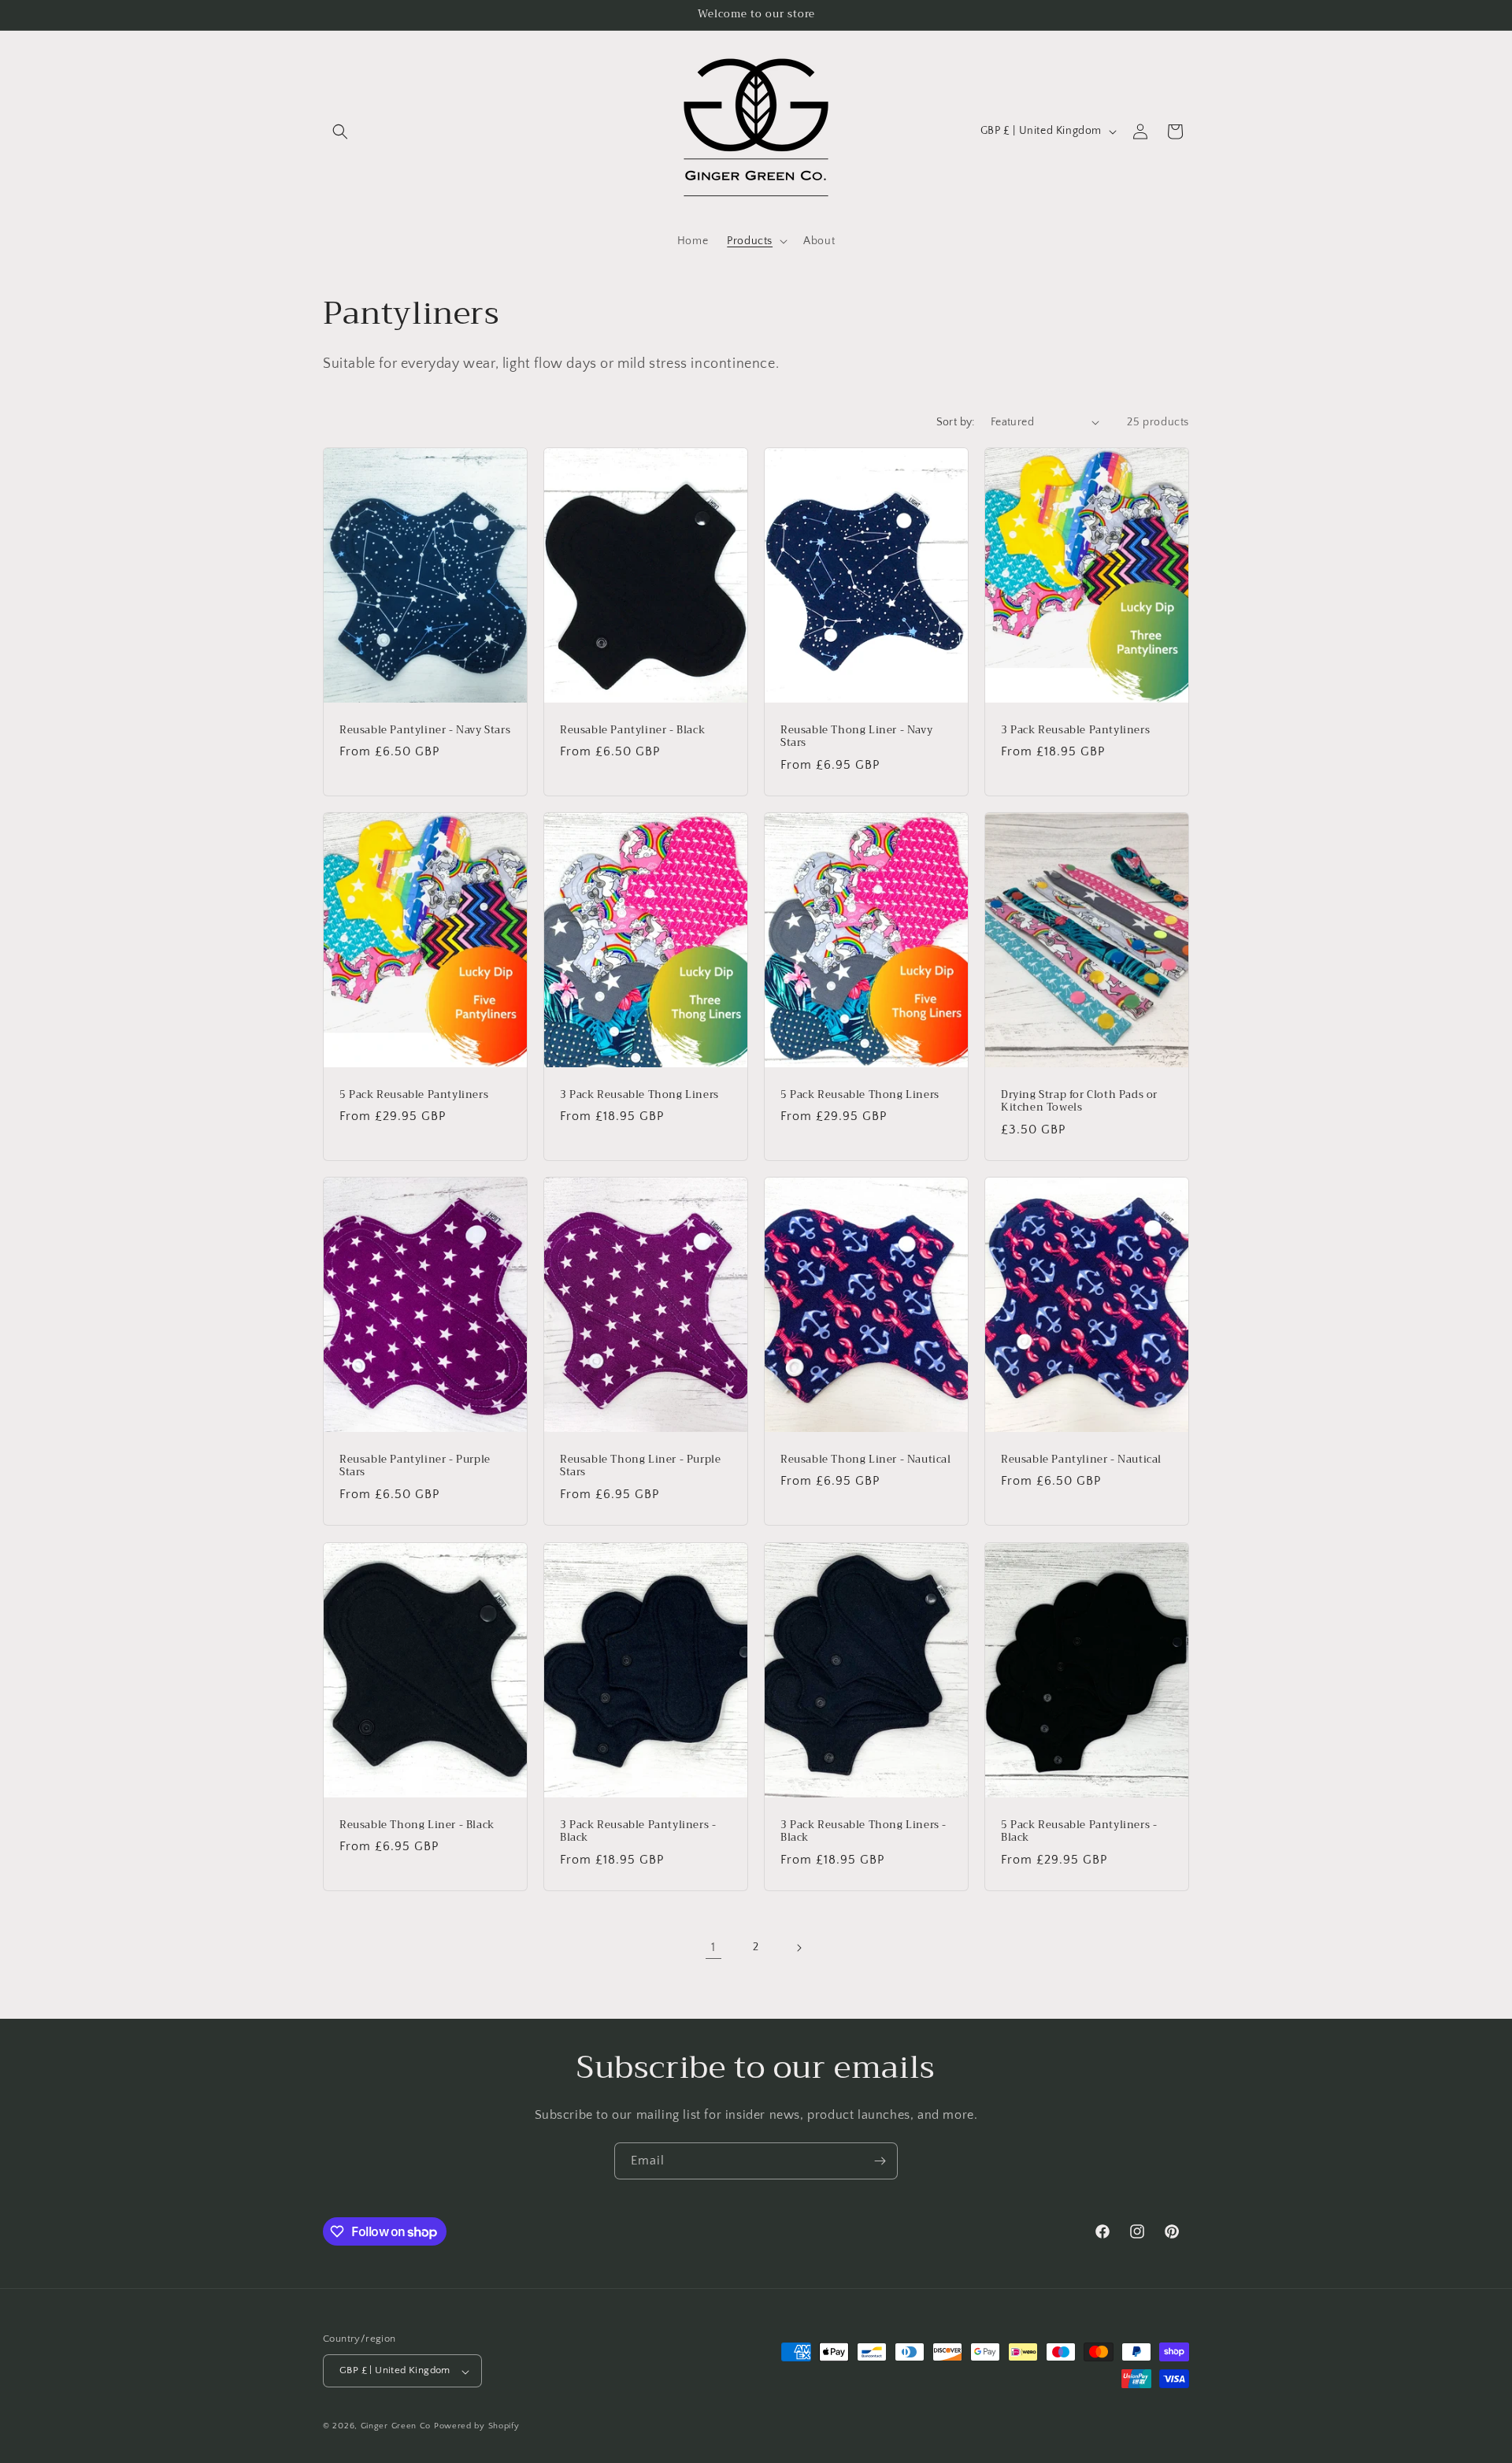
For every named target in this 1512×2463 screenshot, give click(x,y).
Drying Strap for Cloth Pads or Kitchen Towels (1079, 1101)
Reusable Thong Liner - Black (417, 1825)
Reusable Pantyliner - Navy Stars (425, 730)
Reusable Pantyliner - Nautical (1081, 1460)
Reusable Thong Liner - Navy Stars (856, 736)
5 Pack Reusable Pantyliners (414, 1094)
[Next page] (799, 1948)
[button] (340, 132)
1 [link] (713, 1947)
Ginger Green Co (396, 2427)
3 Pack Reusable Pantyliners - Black (638, 1831)
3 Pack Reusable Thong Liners (639, 1094)
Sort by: (956, 422)
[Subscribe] (880, 2161)
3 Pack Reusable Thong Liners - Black (863, 1831)
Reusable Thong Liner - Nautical (866, 1460)
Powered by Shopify (477, 2427)
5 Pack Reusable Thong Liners (860, 1094)
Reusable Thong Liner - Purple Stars (640, 1467)
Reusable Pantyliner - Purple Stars (415, 1467)
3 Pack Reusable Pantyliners (1075, 730)
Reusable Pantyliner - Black (632, 730)
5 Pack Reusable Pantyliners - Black (1079, 1831)
